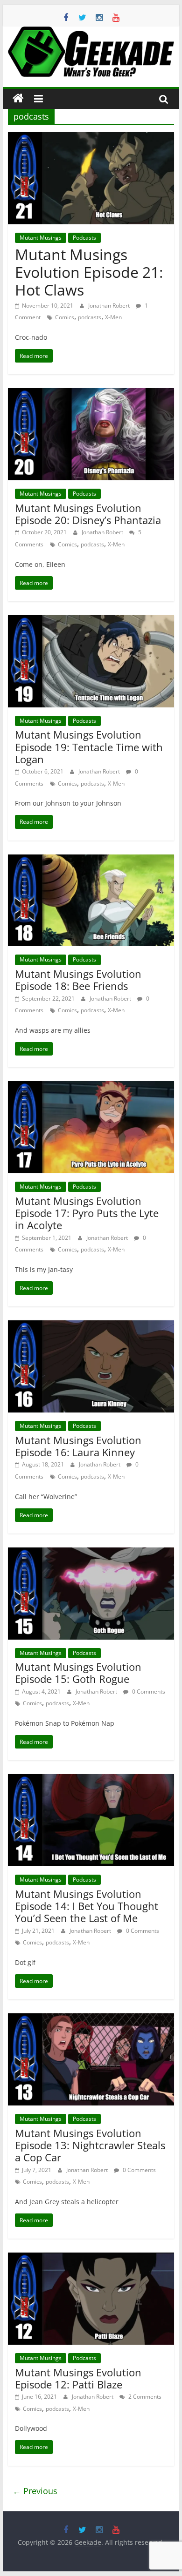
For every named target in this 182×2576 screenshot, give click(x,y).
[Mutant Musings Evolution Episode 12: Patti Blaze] (91, 2258)
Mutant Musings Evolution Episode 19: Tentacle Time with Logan (89, 747)
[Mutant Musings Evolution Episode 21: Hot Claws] (91, 138)
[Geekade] (18, 99)
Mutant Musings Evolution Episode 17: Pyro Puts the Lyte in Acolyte (87, 1213)
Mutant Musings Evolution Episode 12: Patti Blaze (78, 2378)
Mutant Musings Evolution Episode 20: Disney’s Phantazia (88, 514)
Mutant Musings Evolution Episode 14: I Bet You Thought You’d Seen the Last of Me (87, 1906)
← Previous (35, 2491)
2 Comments (144, 2397)
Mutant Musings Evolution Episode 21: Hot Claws (89, 272)
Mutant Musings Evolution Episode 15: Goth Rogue (78, 1673)
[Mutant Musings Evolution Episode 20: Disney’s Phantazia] (91, 394)
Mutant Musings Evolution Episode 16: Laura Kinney (78, 1446)
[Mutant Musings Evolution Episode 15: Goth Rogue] (91, 1553)
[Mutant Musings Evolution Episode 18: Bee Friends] (91, 860)
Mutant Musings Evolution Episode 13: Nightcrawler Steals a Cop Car (90, 2145)
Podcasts (84, 238)
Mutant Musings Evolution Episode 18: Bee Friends (78, 980)
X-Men (113, 317)
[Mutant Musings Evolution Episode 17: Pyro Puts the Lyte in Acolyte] (91, 1087)
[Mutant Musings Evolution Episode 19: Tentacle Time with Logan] (91, 621)
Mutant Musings (41, 238)
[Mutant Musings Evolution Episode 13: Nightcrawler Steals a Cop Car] (91, 2019)
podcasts (90, 317)
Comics (65, 317)
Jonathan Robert (110, 306)
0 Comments (148, 1692)
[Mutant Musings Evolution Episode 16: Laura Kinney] (91, 1326)
